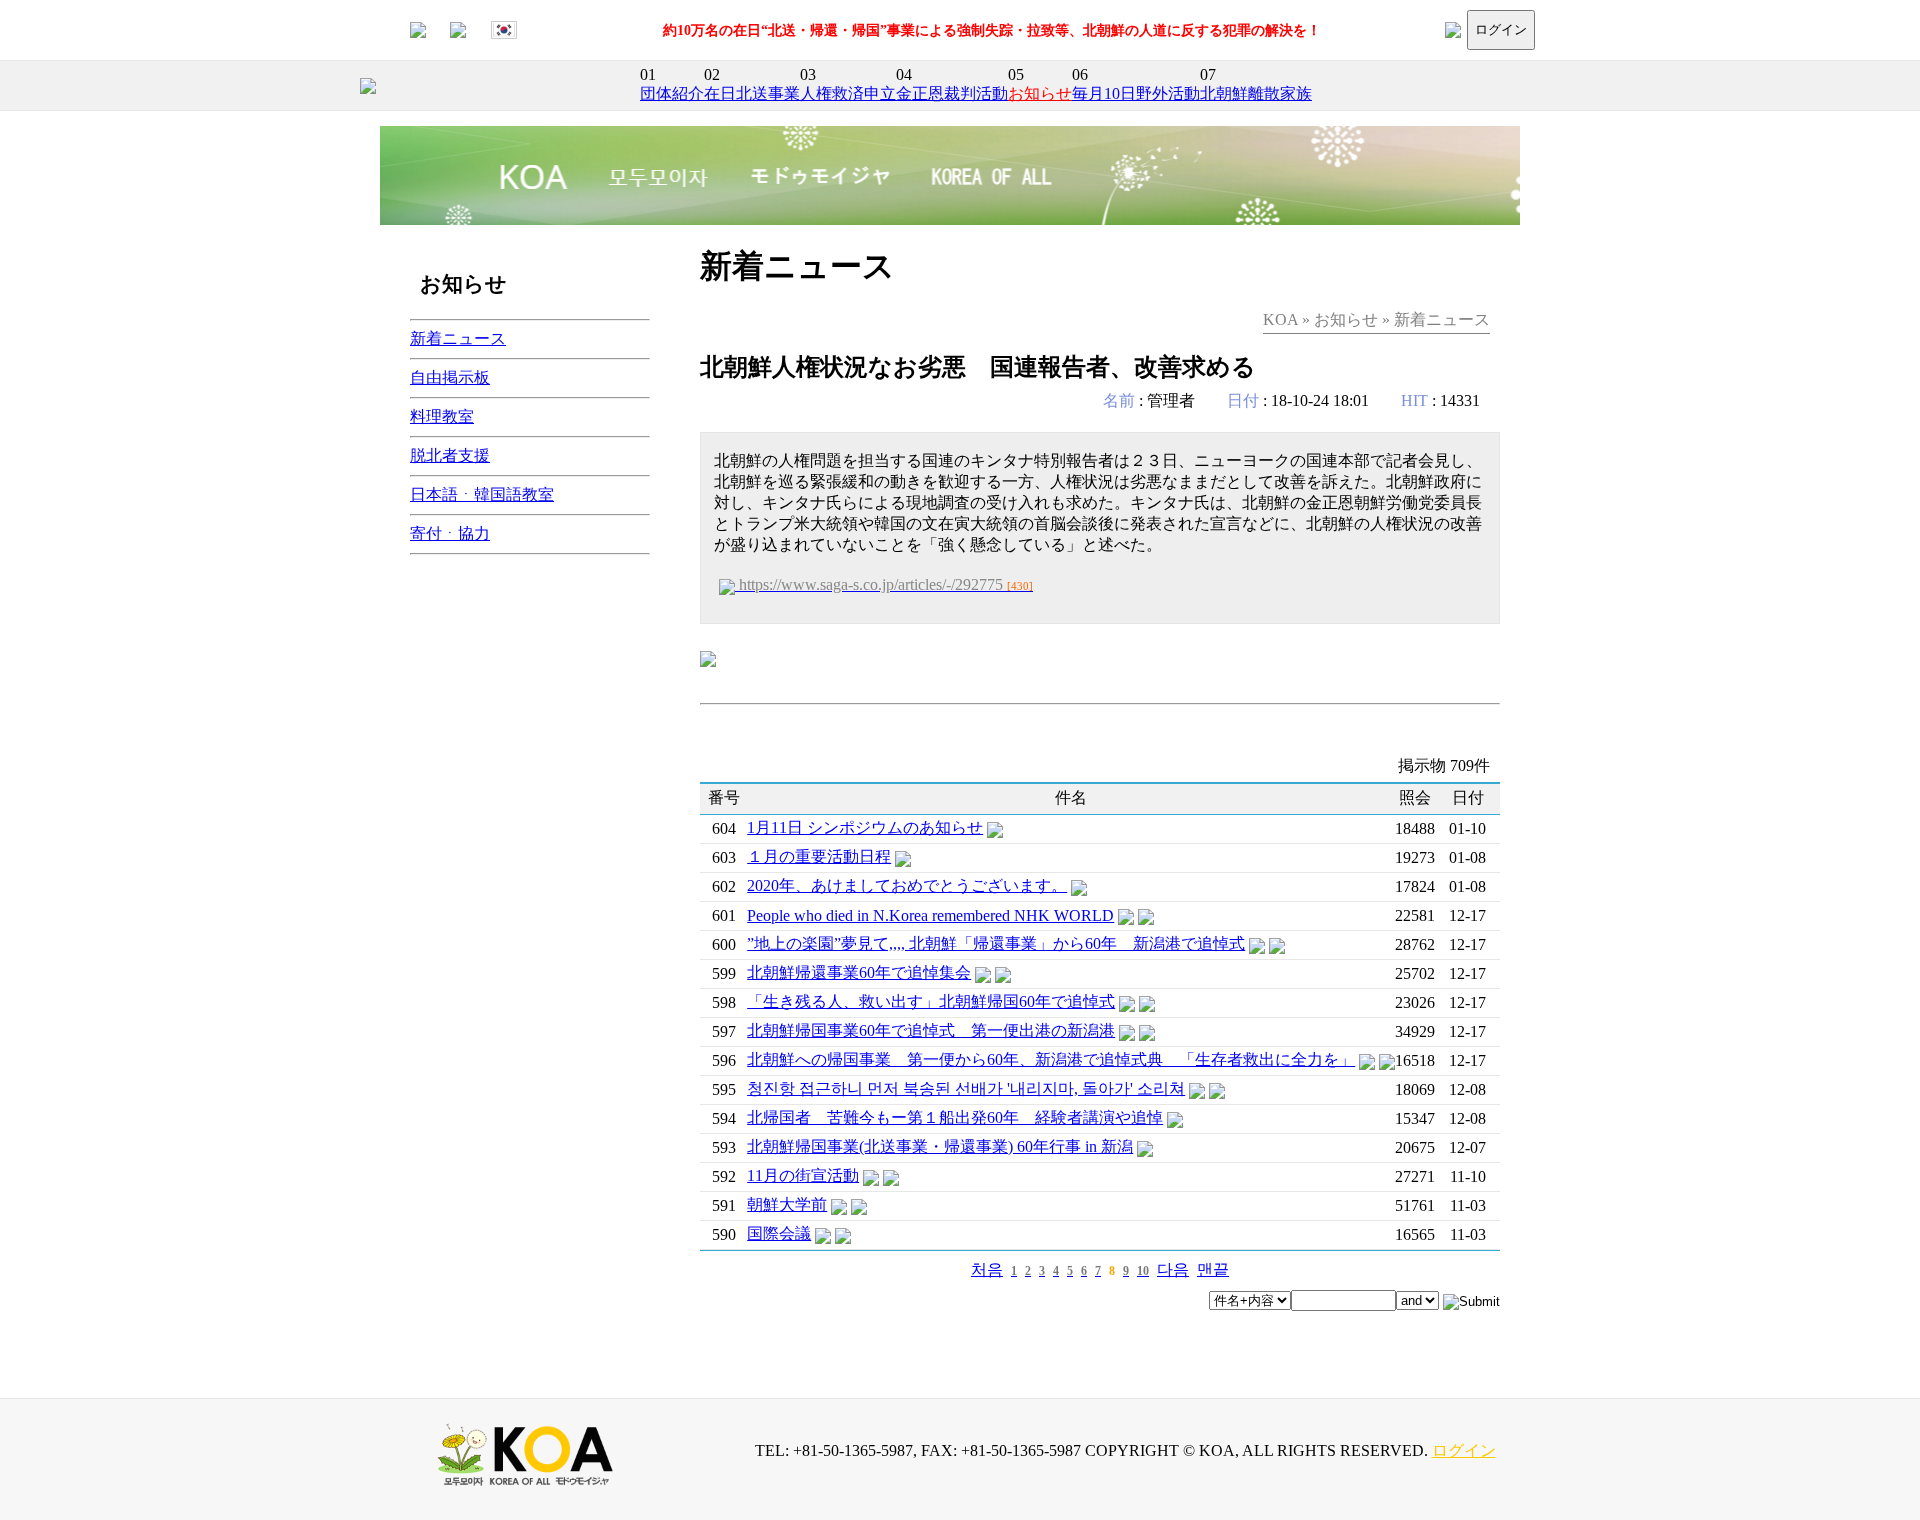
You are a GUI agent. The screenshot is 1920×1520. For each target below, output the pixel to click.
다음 (1173, 1269)
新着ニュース (458, 338)
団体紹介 (672, 93)
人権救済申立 (848, 93)
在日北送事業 (752, 93)
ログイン (1501, 29)
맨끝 (1213, 1269)
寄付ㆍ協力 (450, 533)
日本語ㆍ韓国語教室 (482, 494)
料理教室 (442, 416)
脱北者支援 (450, 455)
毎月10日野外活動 (1136, 93)
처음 (987, 1269)
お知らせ (1040, 93)
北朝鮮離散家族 (1256, 93)
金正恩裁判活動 (952, 93)
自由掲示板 (450, 377)
